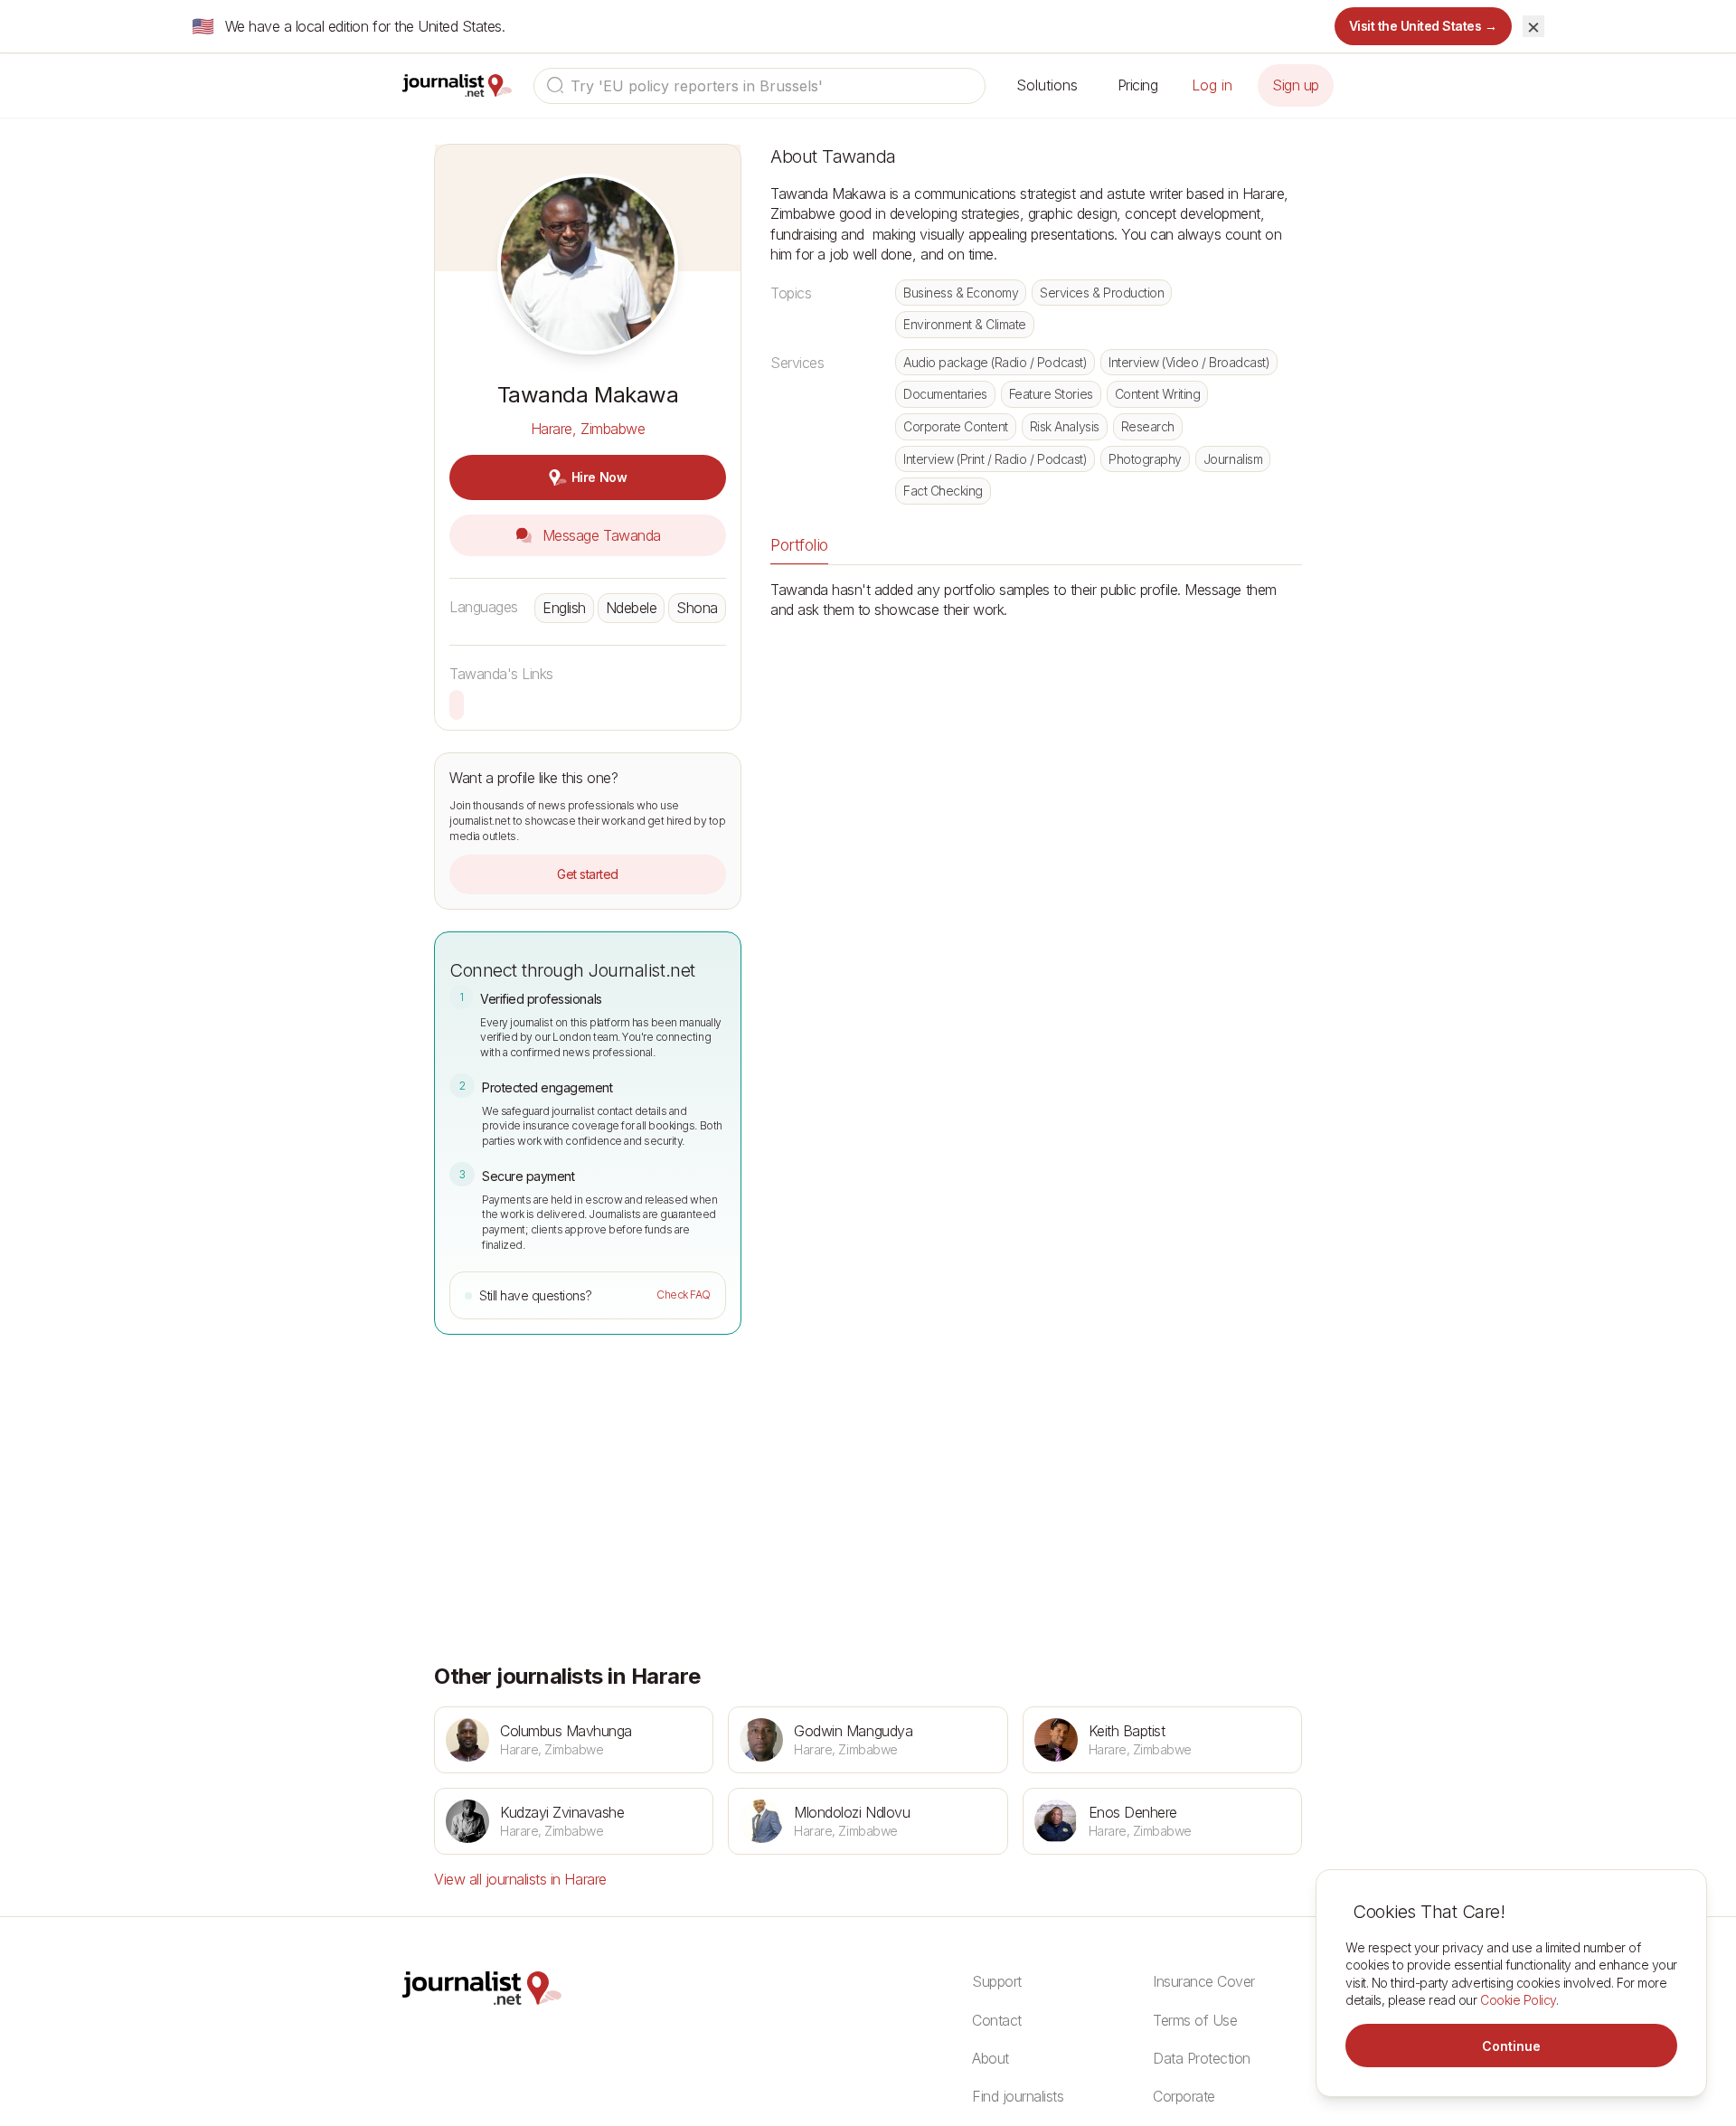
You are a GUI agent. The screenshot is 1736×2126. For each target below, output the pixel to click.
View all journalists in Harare (520, 1879)
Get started (588, 874)
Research (1148, 426)
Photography (1145, 459)
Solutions (1047, 85)
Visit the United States (1424, 26)
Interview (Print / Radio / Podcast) (995, 459)
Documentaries (945, 394)
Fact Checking (943, 491)
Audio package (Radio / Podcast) (995, 362)
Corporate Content (956, 426)
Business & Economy (961, 293)
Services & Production (1102, 293)
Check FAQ (684, 1294)
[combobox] (759, 86)
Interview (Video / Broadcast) (1189, 362)
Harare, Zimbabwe (588, 429)
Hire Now (599, 477)
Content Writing (1158, 394)
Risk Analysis (1065, 426)
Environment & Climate (965, 324)
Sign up (1296, 85)
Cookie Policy (1518, 2000)
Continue (1511, 2046)
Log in (1212, 85)
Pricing (1138, 85)
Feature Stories (1051, 394)
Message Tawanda (599, 535)
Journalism (1233, 459)
